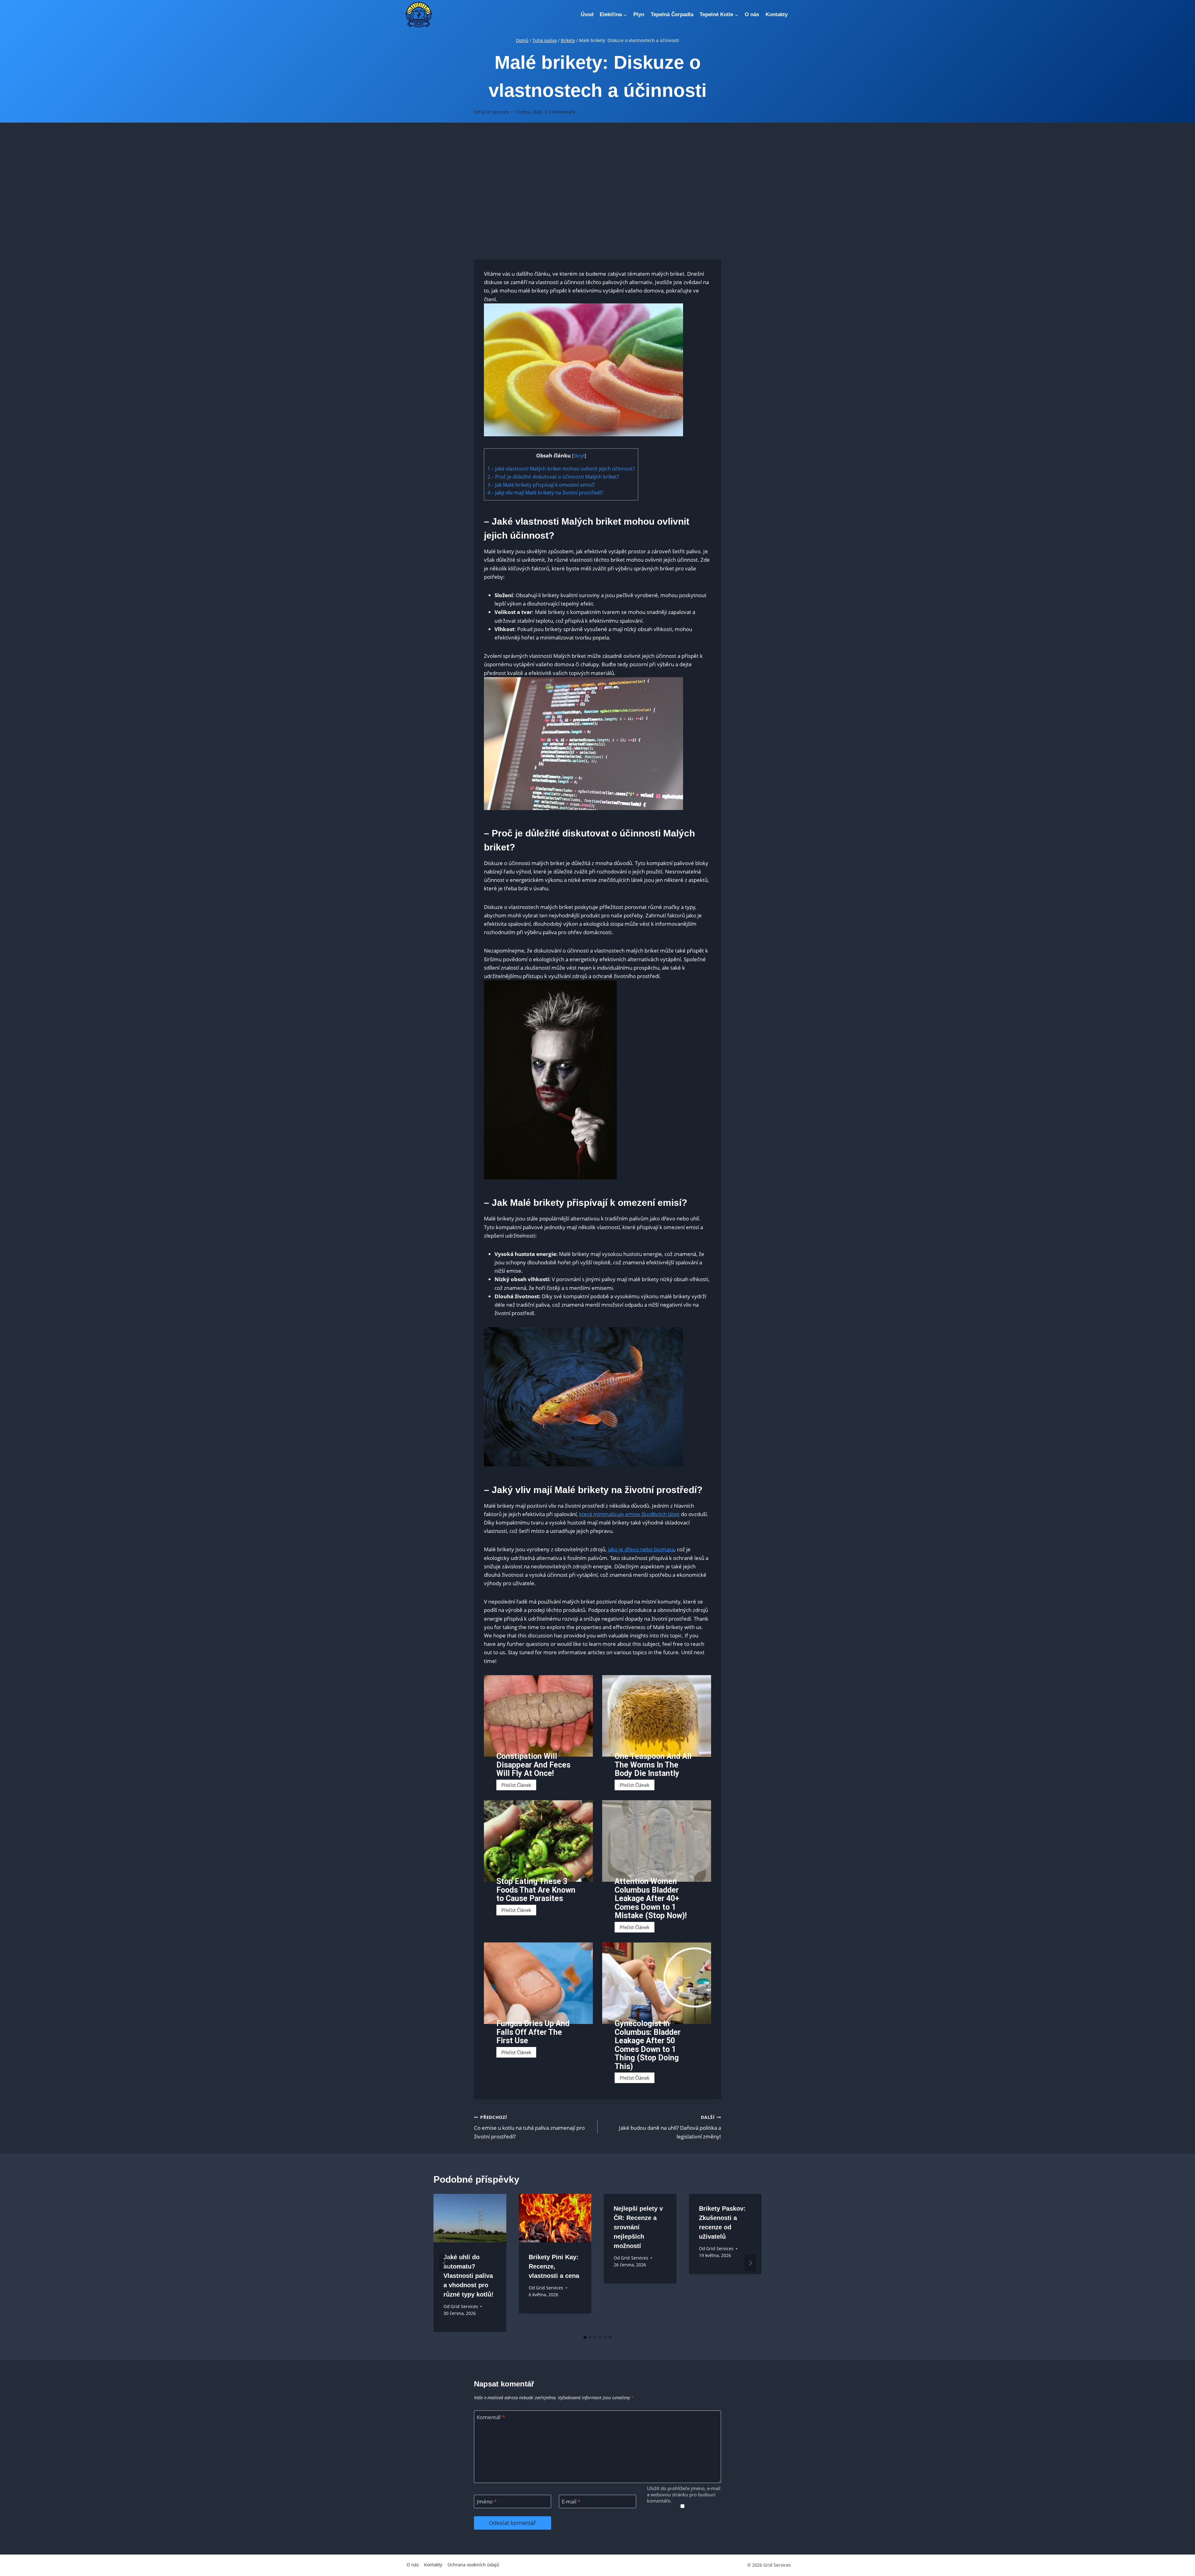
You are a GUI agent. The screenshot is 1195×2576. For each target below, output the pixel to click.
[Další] (750, 2263)
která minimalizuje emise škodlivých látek (629, 1514)
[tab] (585, 2337)
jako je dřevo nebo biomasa (641, 1549)
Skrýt (579, 456)
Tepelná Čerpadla (672, 14)
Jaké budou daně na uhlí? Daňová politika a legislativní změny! (670, 2127)
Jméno (487, 2502)
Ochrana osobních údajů (473, 2565)
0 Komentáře (562, 112)
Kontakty (777, 14)
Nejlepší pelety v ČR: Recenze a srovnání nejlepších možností (638, 2227)
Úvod (587, 14)
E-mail (571, 2502)
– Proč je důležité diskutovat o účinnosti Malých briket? (553, 477)
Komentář (491, 2417)
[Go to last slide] (445, 2263)
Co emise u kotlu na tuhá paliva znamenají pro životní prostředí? (529, 2127)
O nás (752, 14)
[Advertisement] (597, 191)
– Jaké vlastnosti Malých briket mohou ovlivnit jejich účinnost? (561, 469)
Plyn (639, 14)
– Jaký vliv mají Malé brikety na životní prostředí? (545, 493)
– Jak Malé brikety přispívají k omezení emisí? (541, 485)
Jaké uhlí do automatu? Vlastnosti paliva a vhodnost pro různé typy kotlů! (469, 2276)
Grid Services (495, 112)
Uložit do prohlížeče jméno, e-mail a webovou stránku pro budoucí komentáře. (684, 2495)
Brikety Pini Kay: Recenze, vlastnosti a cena (554, 2266)
